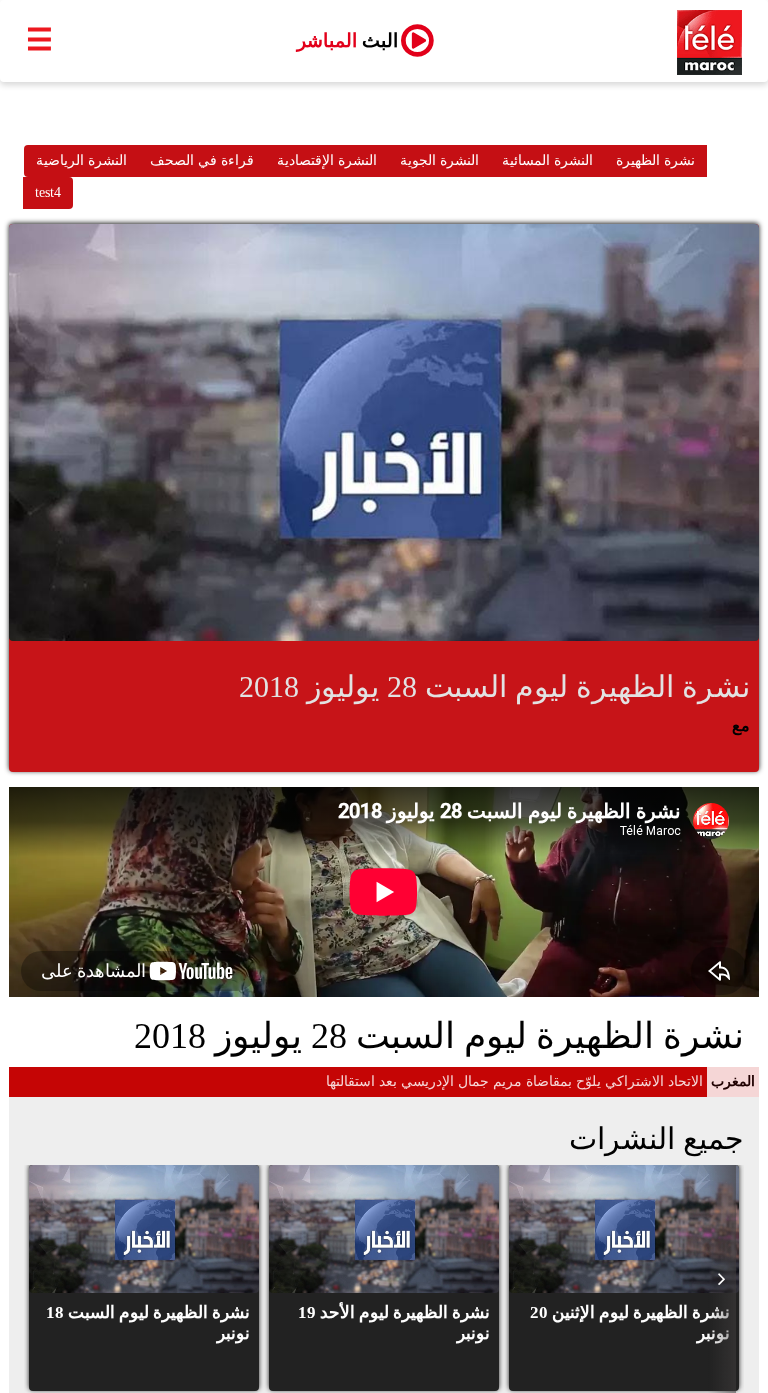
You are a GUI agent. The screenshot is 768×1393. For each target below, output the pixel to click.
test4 (48, 192)
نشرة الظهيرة (655, 160)
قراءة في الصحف (202, 160)
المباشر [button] (347, 40)
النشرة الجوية (439, 160)
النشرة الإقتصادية (327, 160)
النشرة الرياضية (81, 160)
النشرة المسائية (547, 160)
